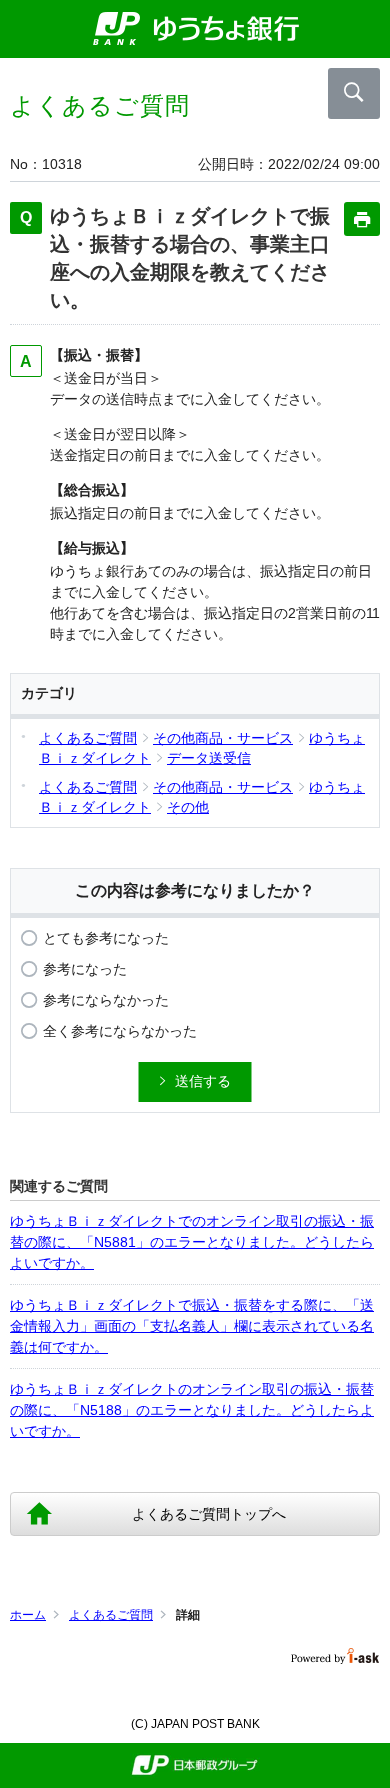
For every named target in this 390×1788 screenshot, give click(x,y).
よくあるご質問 (111, 1615)
